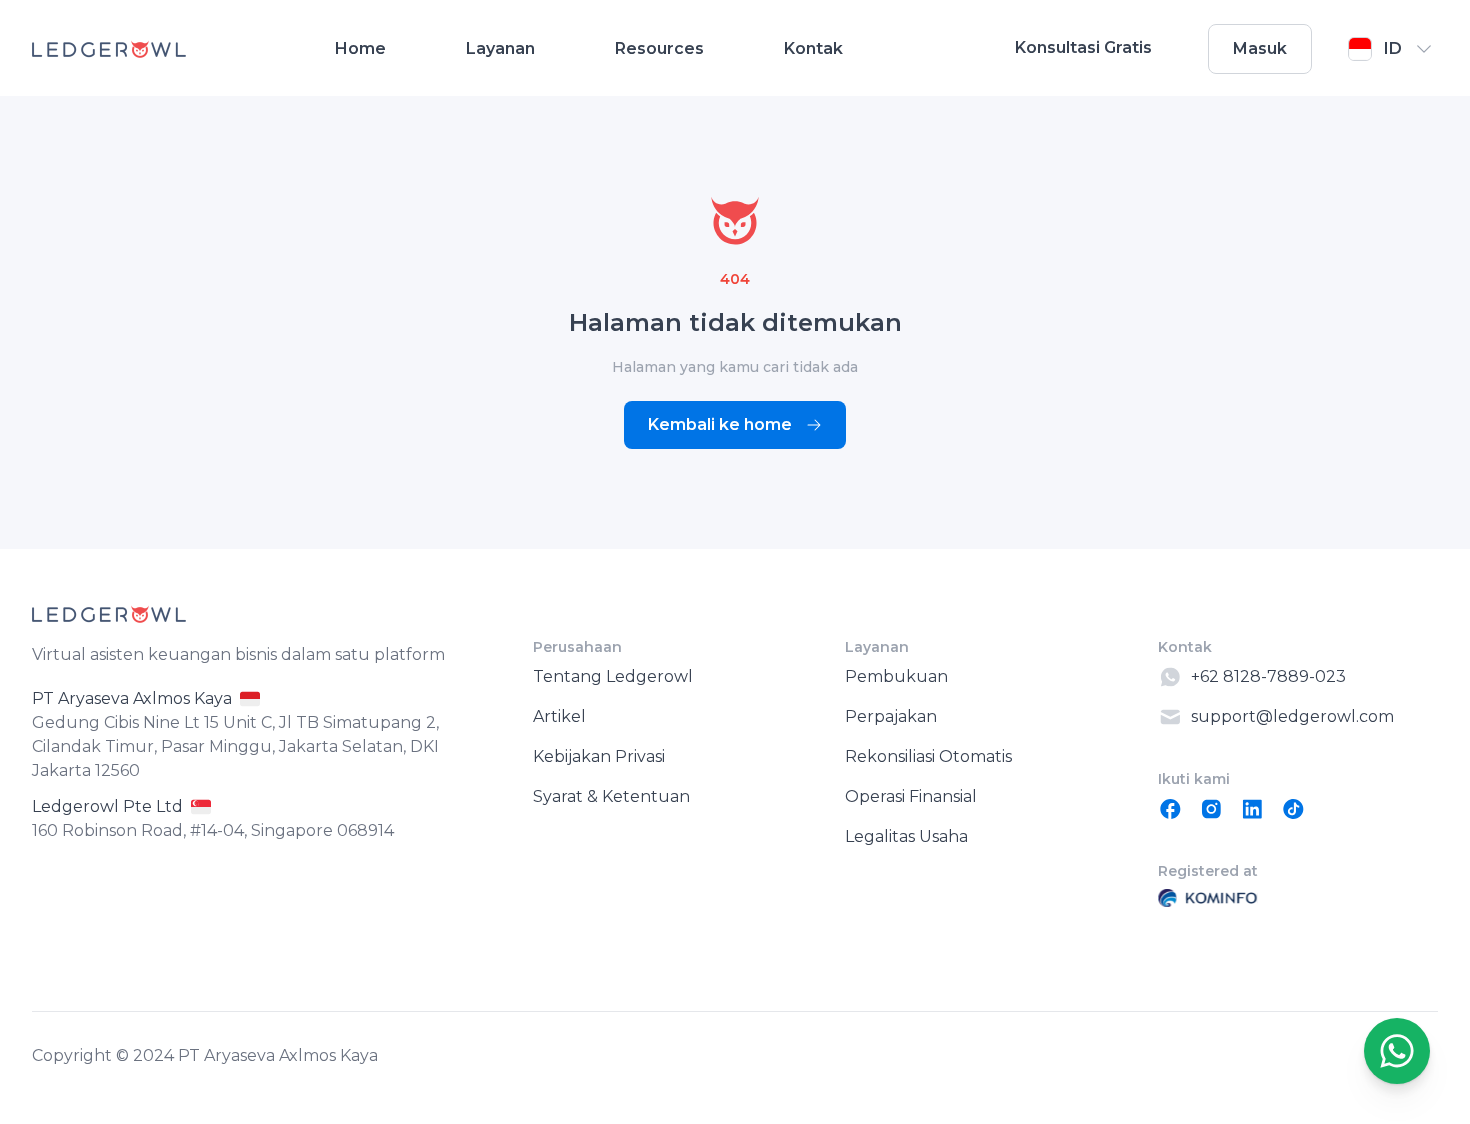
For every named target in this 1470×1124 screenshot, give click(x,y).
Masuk (1260, 48)
